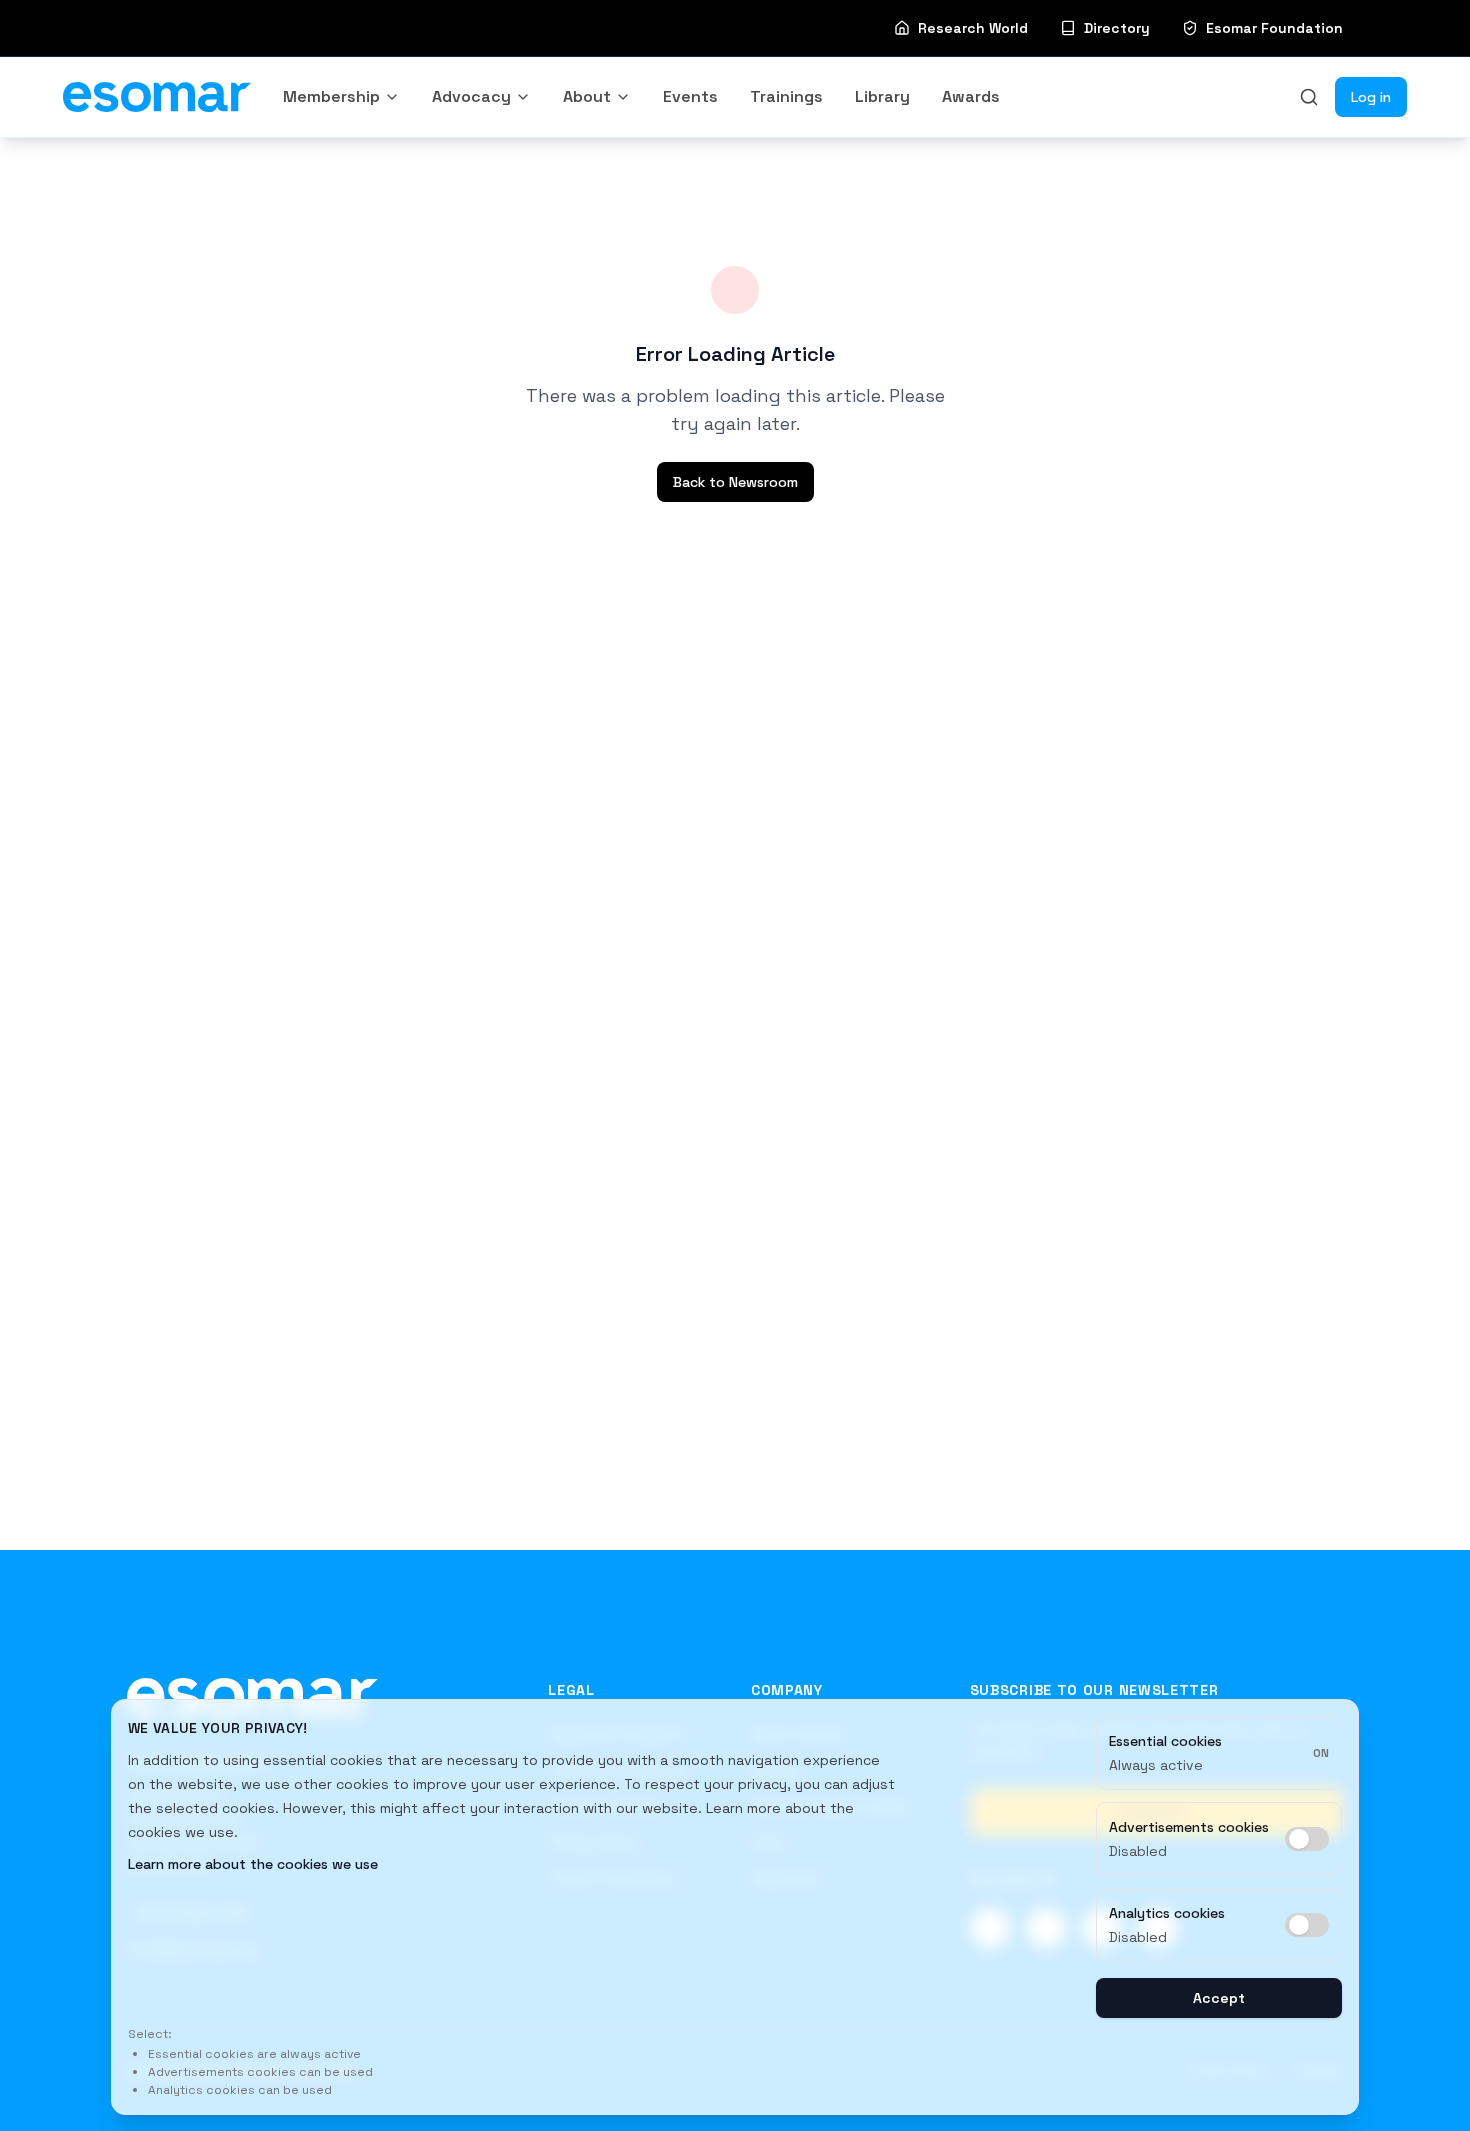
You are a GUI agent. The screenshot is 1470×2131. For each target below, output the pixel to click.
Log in (1371, 97)
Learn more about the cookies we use (253, 1864)
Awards (971, 96)
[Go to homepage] (252, 1696)
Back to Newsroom (735, 482)
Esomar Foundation (1274, 28)
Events (690, 96)
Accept (1219, 1998)
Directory (1117, 28)
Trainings (786, 96)
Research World (973, 28)
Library (882, 96)
